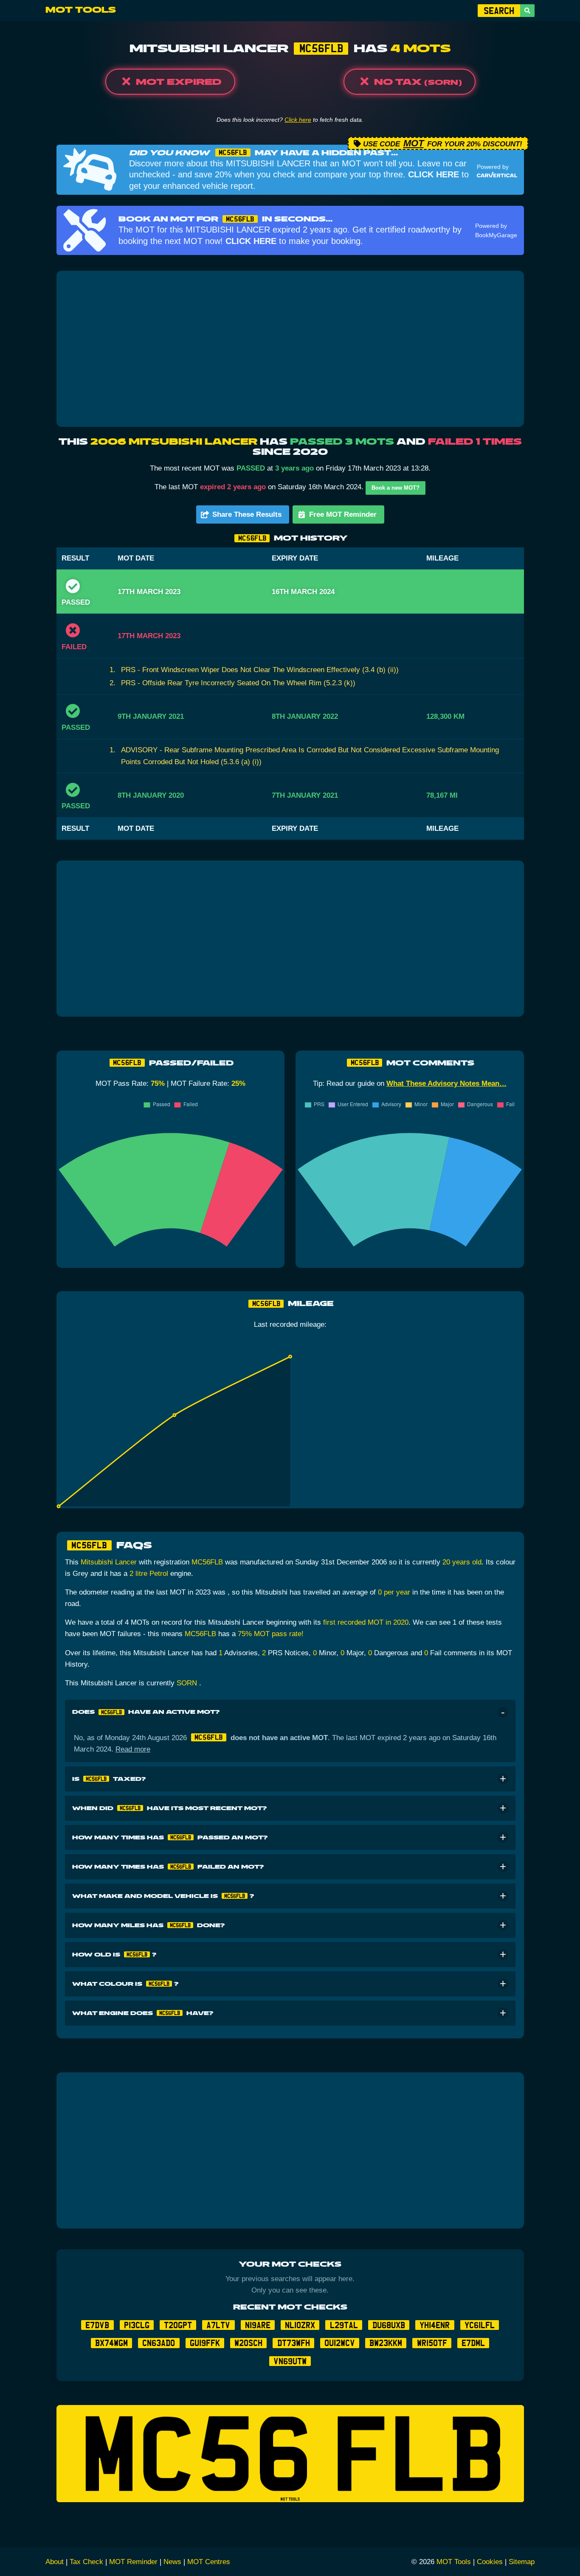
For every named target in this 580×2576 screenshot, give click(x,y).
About (55, 2562)
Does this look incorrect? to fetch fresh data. (290, 120)
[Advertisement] (290, 349)
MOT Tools (81, 10)
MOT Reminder (133, 2562)
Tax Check (86, 2562)
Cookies (490, 2562)
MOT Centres (209, 2562)
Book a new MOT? (396, 488)
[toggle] (503, 1712)
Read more (133, 1749)
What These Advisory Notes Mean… (446, 1083)
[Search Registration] (527, 11)
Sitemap (522, 2562)
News (172, 2562)
